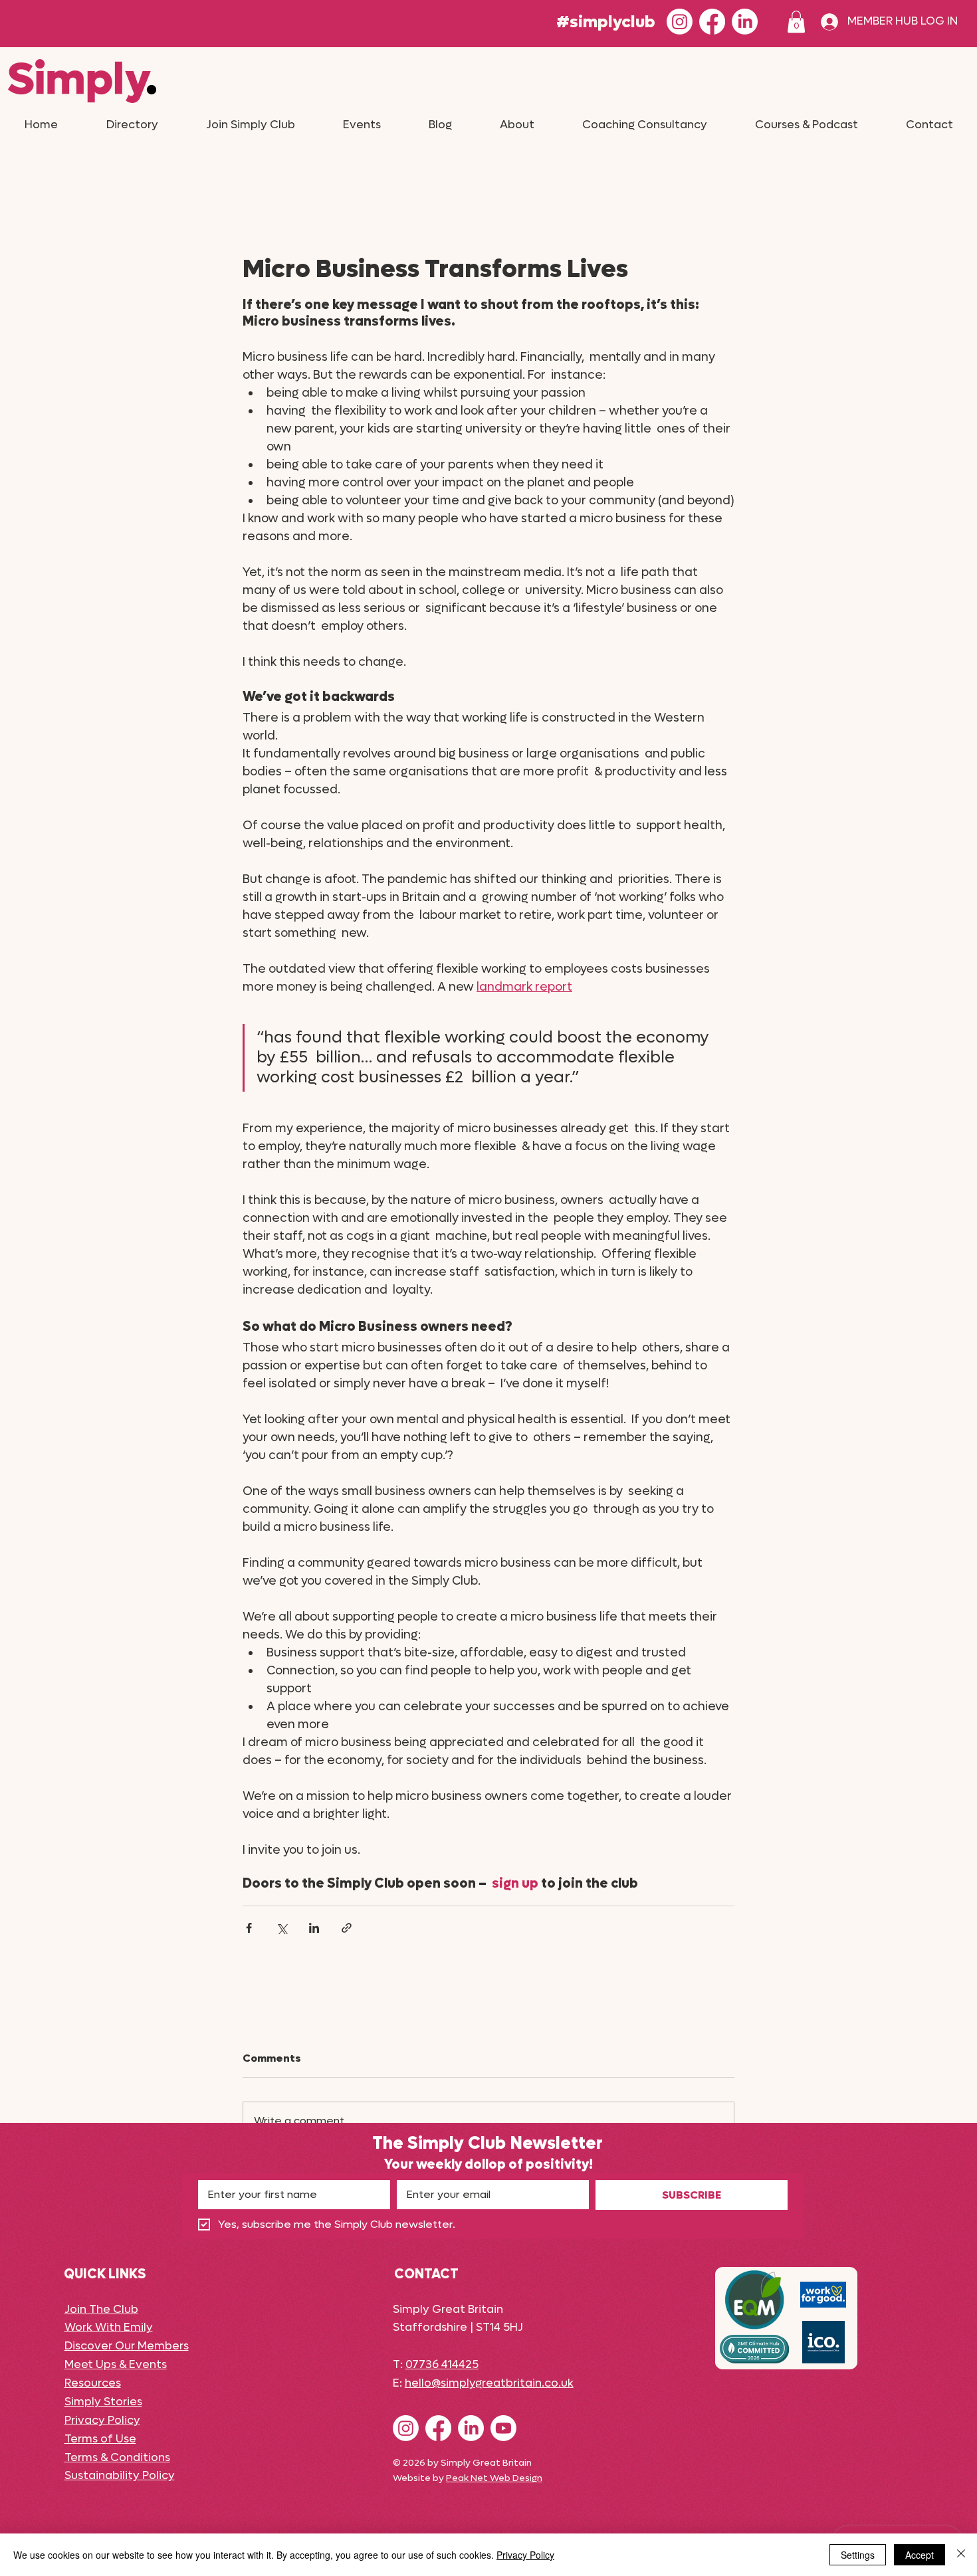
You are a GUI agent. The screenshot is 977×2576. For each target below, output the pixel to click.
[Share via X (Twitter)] (281, 1928)
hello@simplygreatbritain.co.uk (489, 2383)
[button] (796, 22)
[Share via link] (347, 1928)
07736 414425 (442, 2365)
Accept (920, 2555)
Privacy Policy (525, 2555)
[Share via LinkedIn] (314, 1928)
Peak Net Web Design (494, 2478)
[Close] (961, 2555)
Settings (858, 2555)
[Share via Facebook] (249, 1928)
